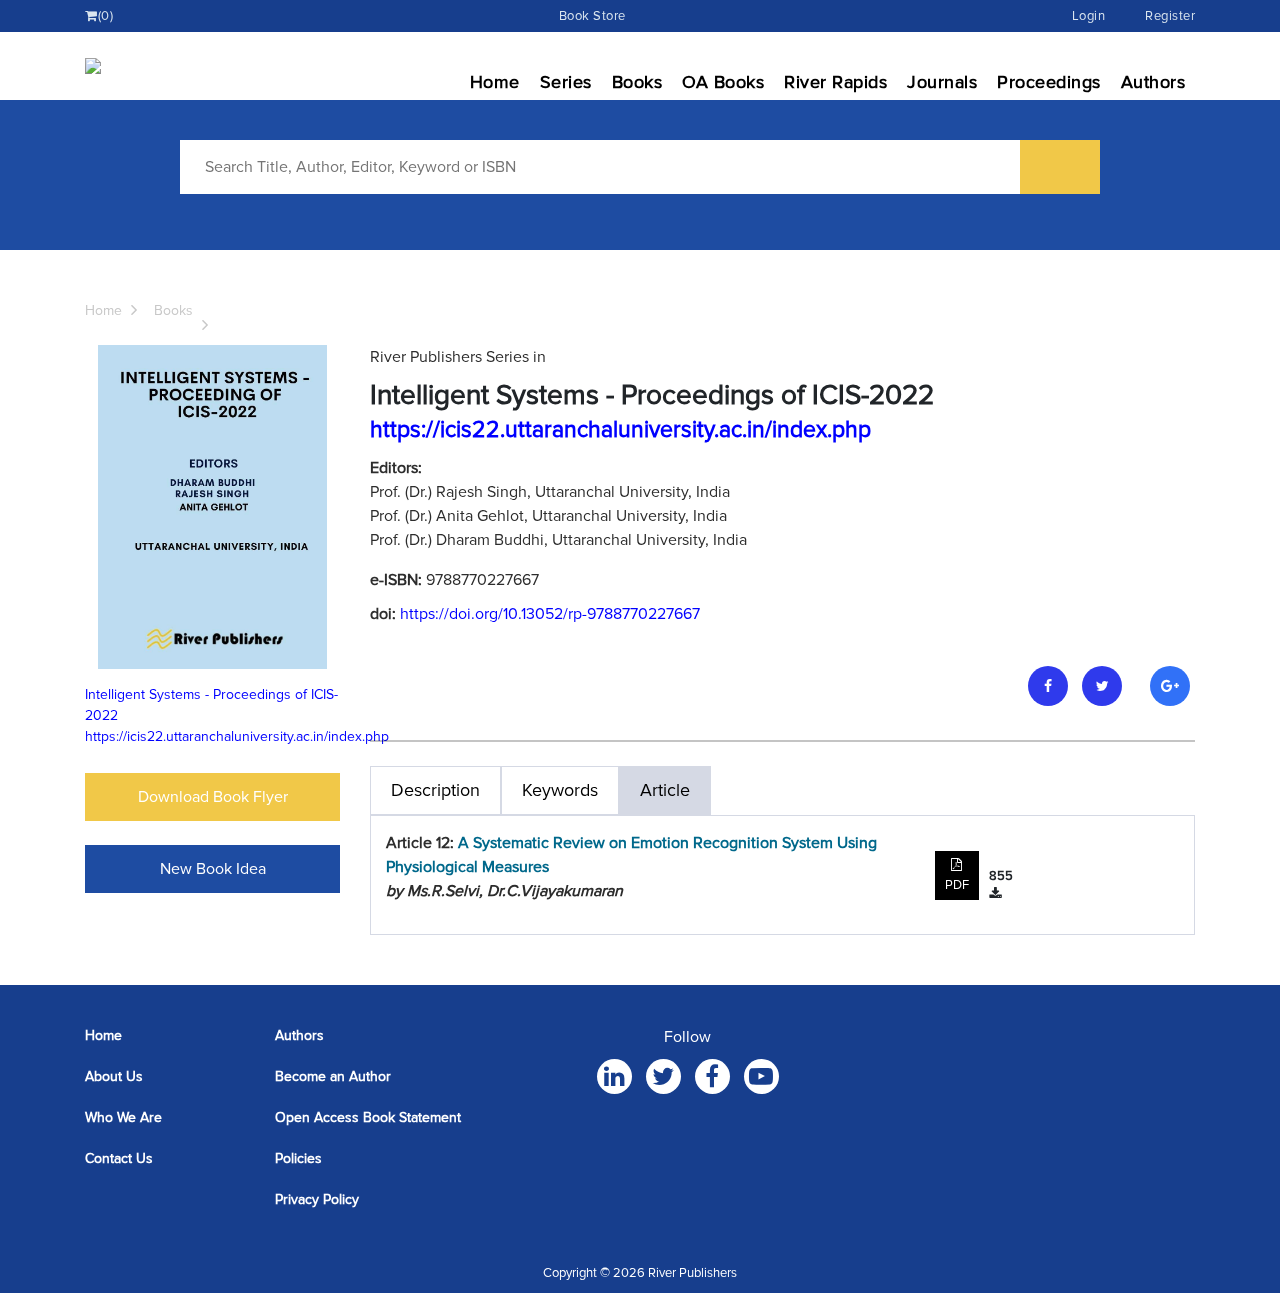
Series (566, 82)
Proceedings (1049, 82)
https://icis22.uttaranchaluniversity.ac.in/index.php (237, 736)
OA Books (723, 82)
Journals (942, 82)
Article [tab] (665, 790)
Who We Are (123, 1117)
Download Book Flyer (213, 797)
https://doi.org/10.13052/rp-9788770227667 (550, 614)
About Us (114, 1076)
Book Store (592, 16)
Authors (1153, 82)
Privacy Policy (317, 1199)
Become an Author (333, 1076)
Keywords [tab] (560, 790)
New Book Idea (213, 869)
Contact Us (119, 1158)
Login (1089, 16)
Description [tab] (435, 790)
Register (1170, 16)
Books (637, 82)
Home (495, 82)
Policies (298, 1158)
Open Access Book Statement (368, 1117)
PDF (957, 885)
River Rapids (835, 82)
